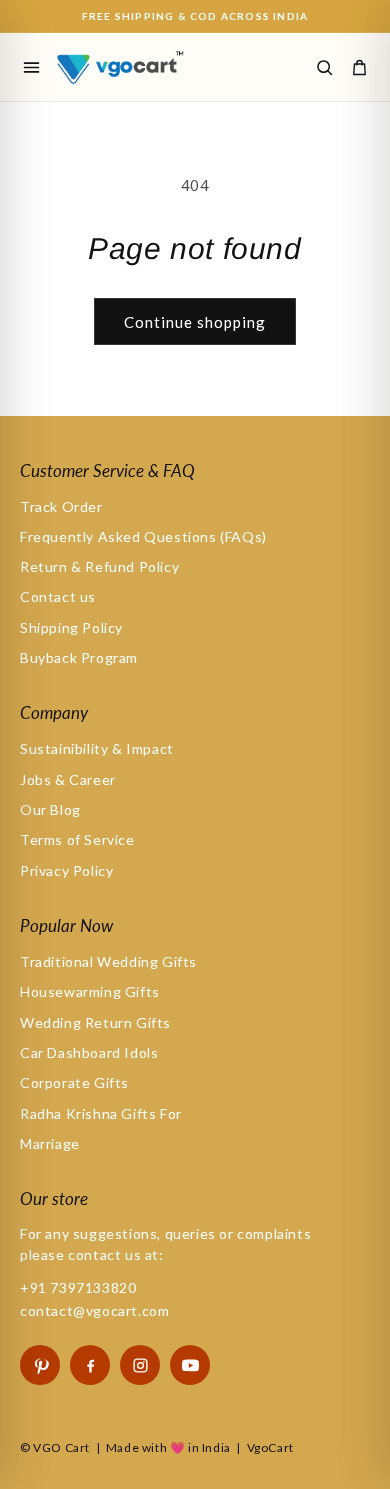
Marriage (50, 1143)
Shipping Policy (71, 627)
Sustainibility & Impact (97, 748)
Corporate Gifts (74, 1082)
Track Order (61, 506)
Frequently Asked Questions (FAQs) (143, 536)
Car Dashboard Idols (89, 1052)
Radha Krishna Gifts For (101, 1113)
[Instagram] (140, 1365)
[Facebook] (90, 1365)
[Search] (324, 67)
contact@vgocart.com (94, 1310)
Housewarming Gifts (90, 991)
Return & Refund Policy (99, 566)
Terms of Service (77, 839)
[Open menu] (31, 67)
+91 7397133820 (78, 1287)
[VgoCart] (133, 66)
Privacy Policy (66, 870)
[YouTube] (190, 1365)
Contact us (58, 596)
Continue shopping (195, 322)
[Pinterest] (40, 1365)
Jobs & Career (68, 779)
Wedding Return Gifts (95, 1022)
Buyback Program (79, 657)
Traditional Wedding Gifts (108, 961)
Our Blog (50, 809)
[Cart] (359, 67)
